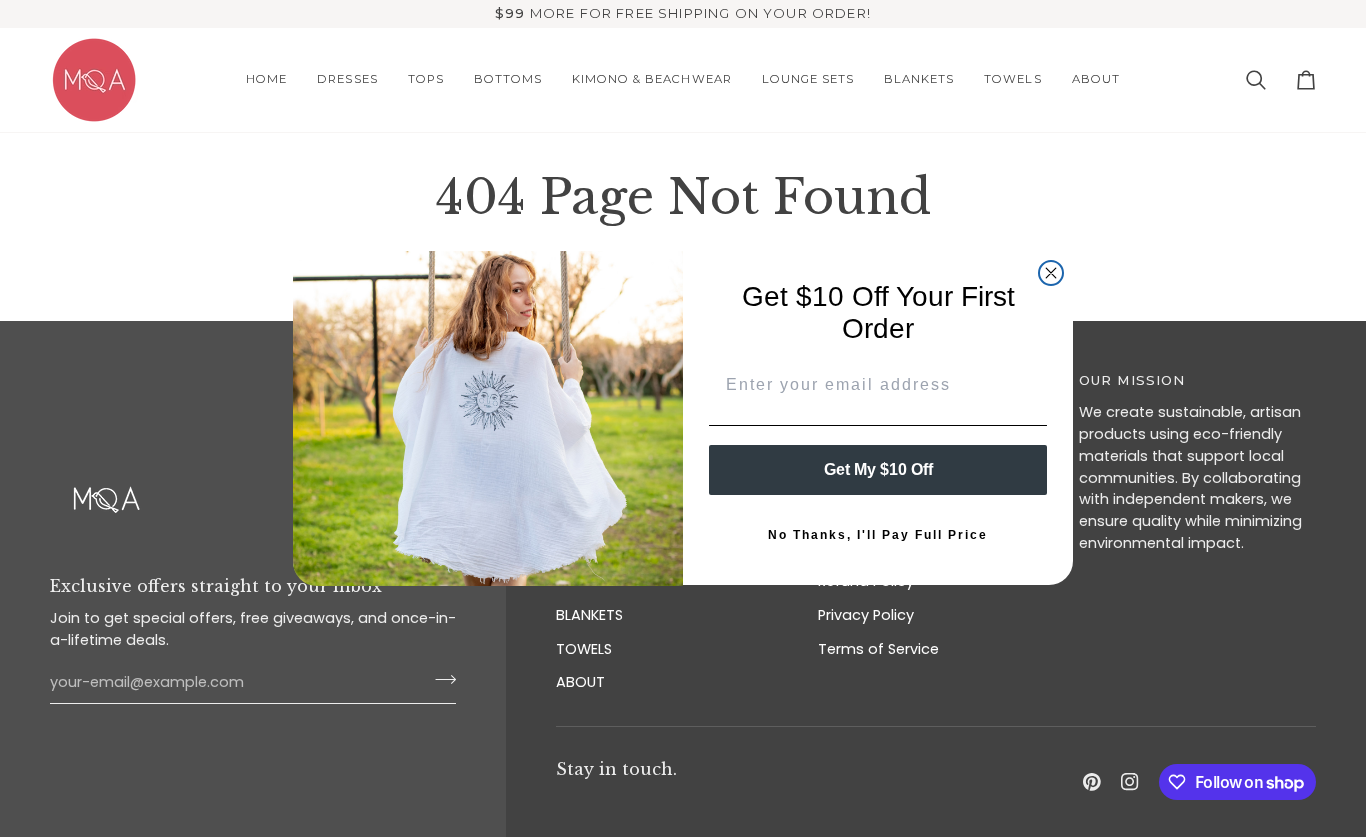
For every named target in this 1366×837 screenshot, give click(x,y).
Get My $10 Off (878, 470)
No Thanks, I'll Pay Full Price (878, 536)
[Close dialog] (1051, 273)
